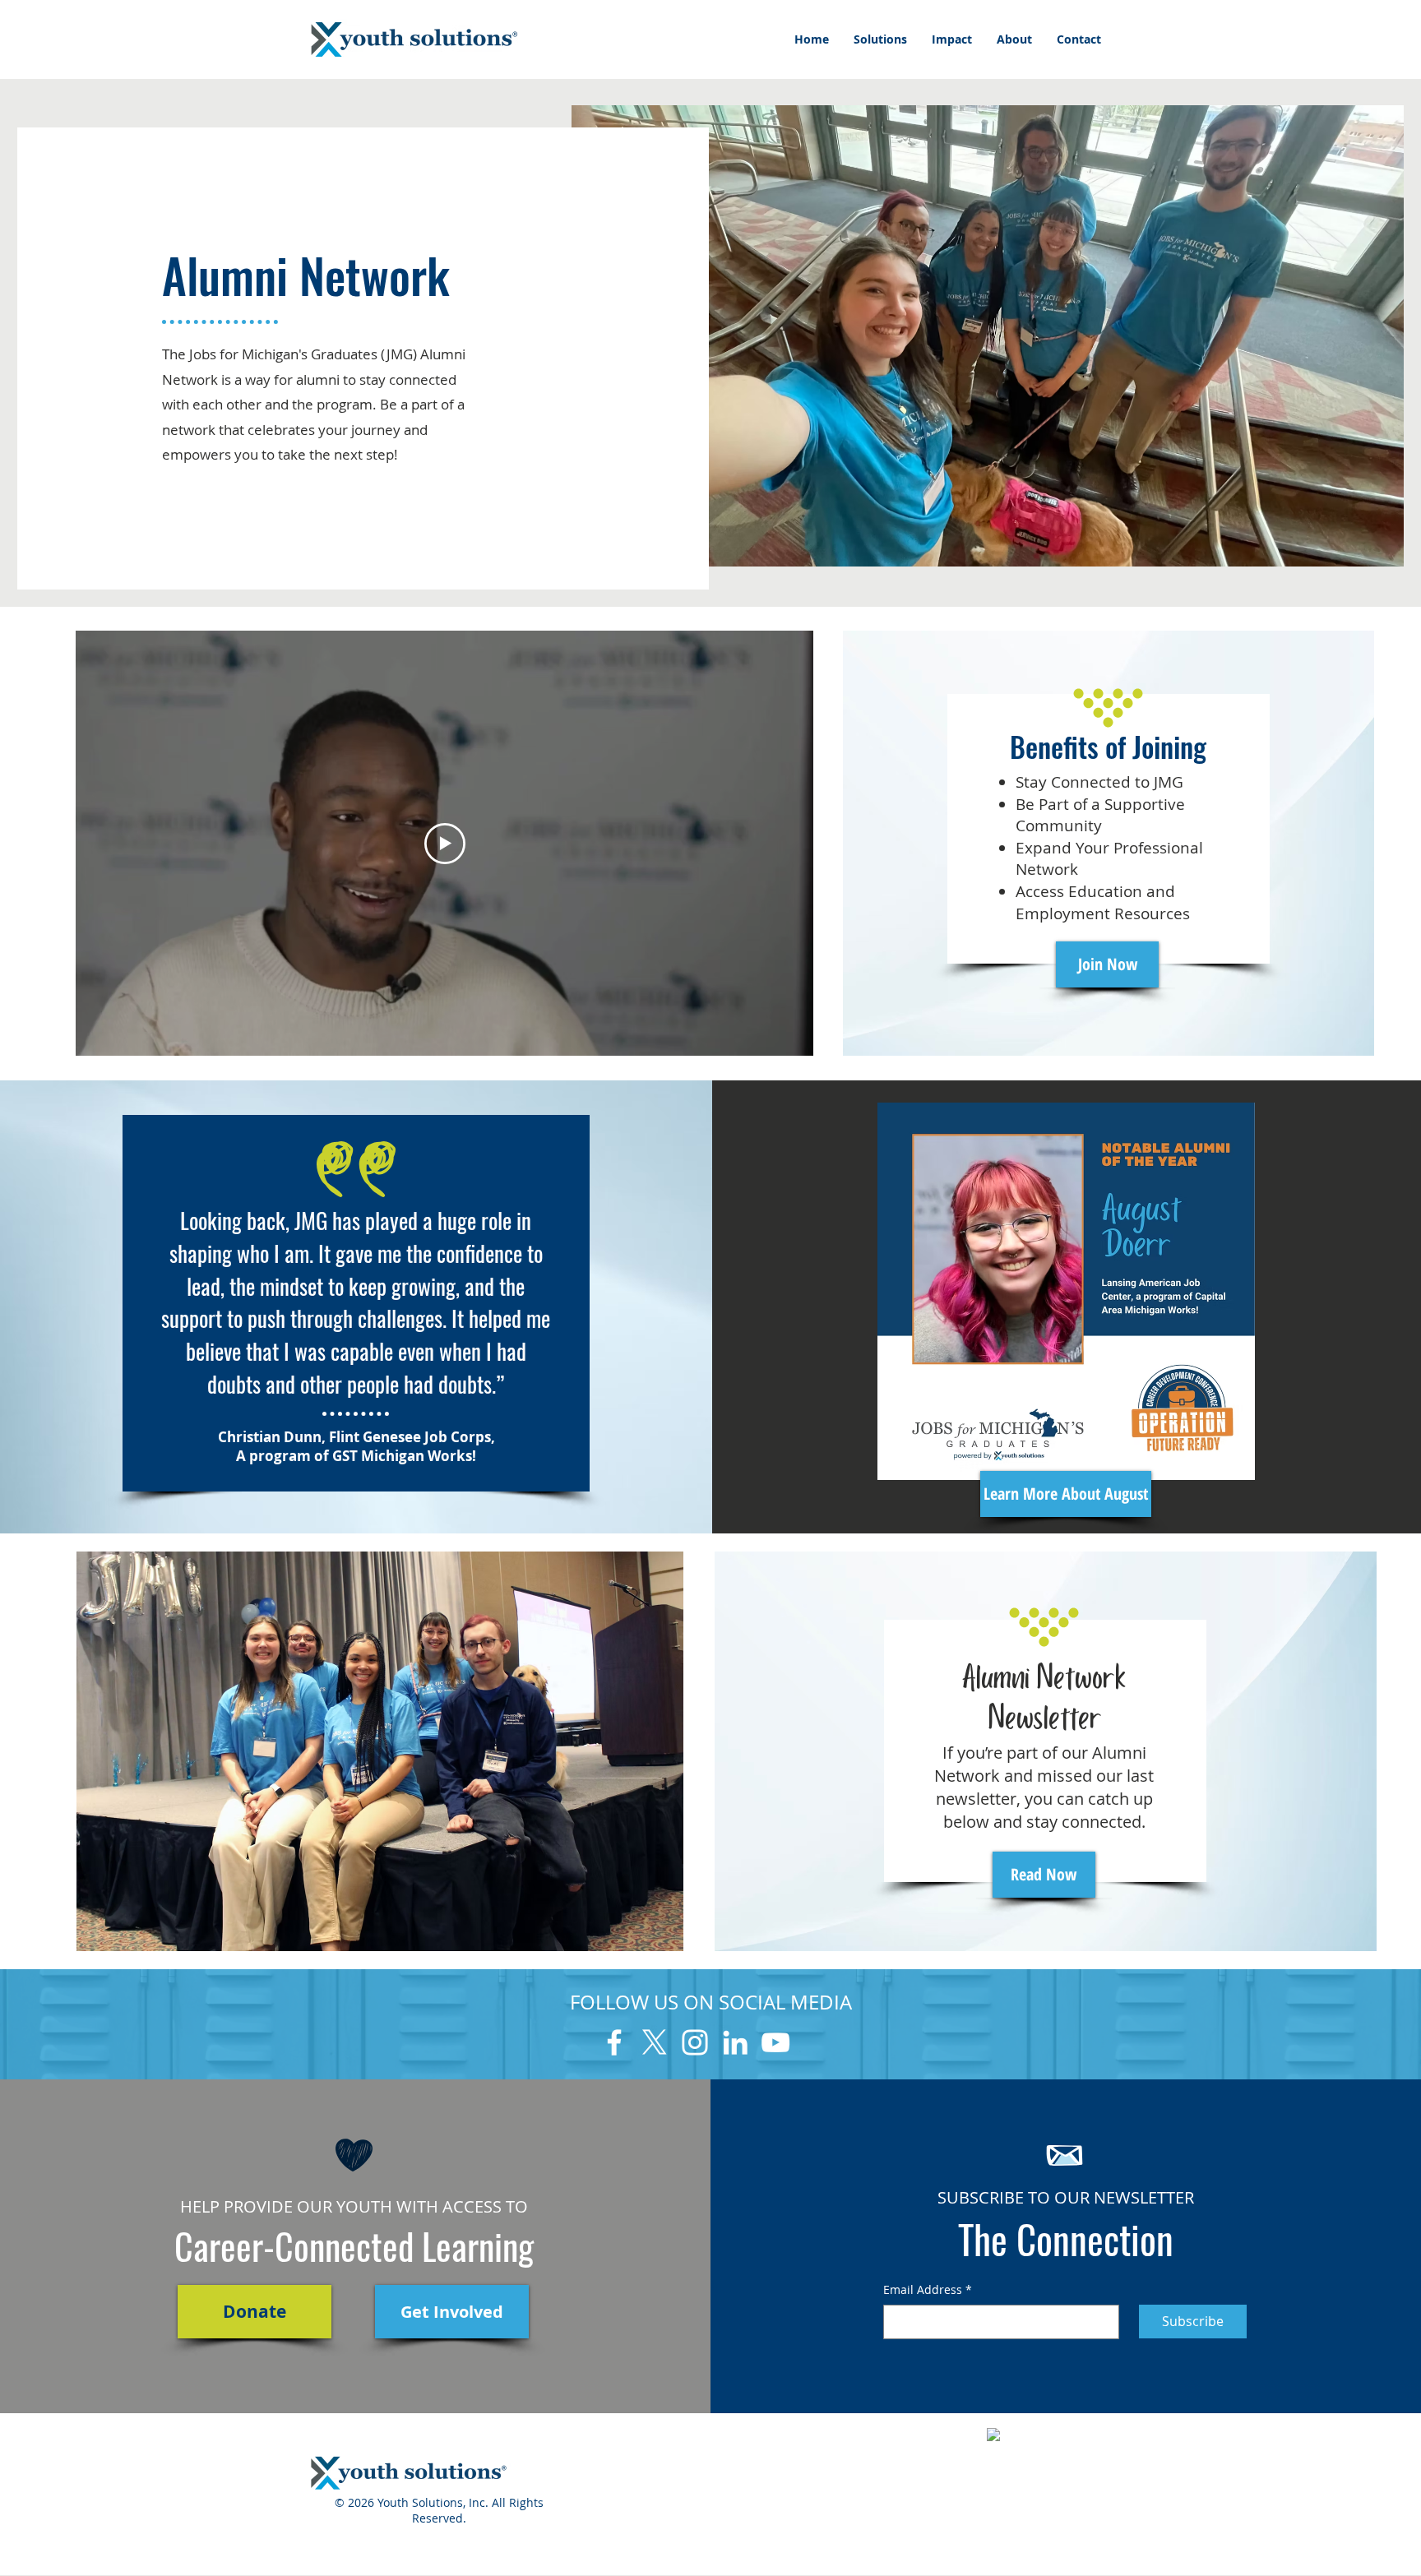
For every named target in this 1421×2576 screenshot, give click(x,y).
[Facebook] (614, 2042)
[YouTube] (775, 2042)
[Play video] (445, 844)
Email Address (928, 2289)
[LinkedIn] (735, 2042)
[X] (655, 2042)
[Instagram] (695, 2042)
